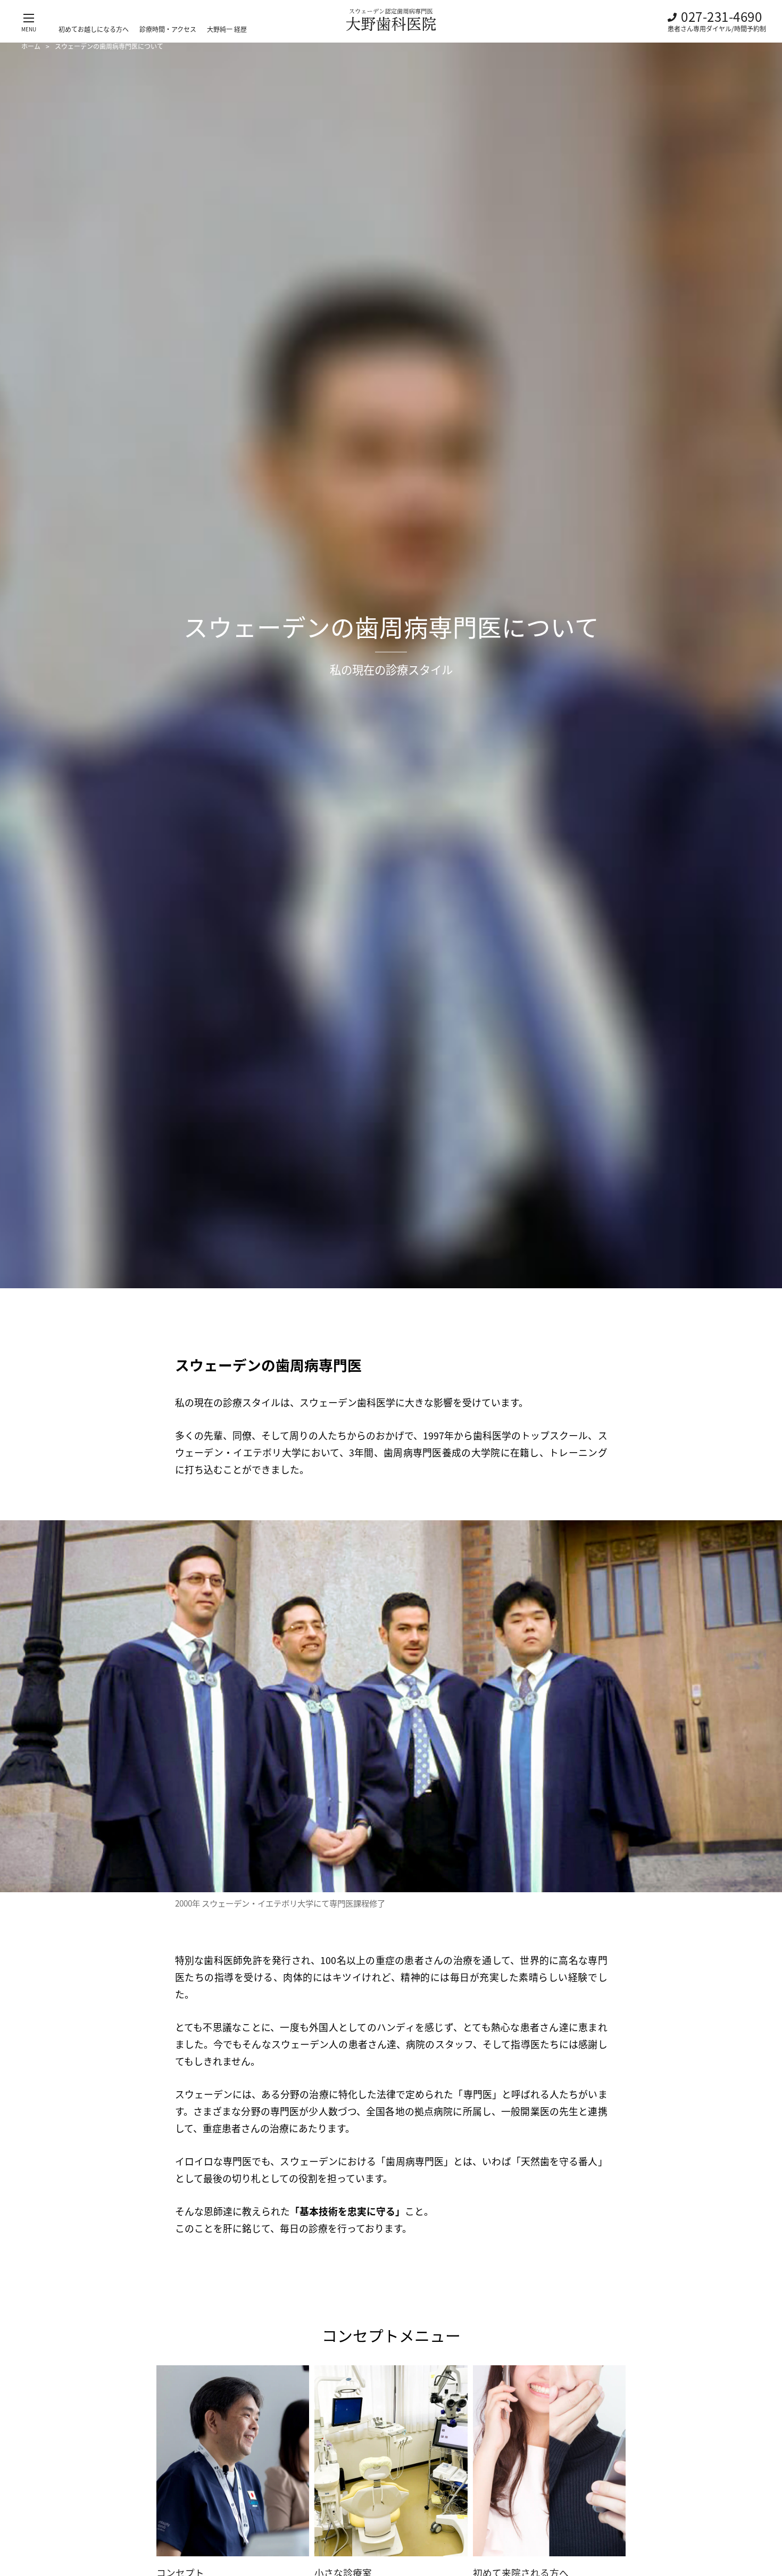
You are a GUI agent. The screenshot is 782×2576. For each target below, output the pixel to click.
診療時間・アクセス (168, 29)
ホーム (31, 46)
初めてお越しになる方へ (94, 29)
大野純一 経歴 (227, 29)
